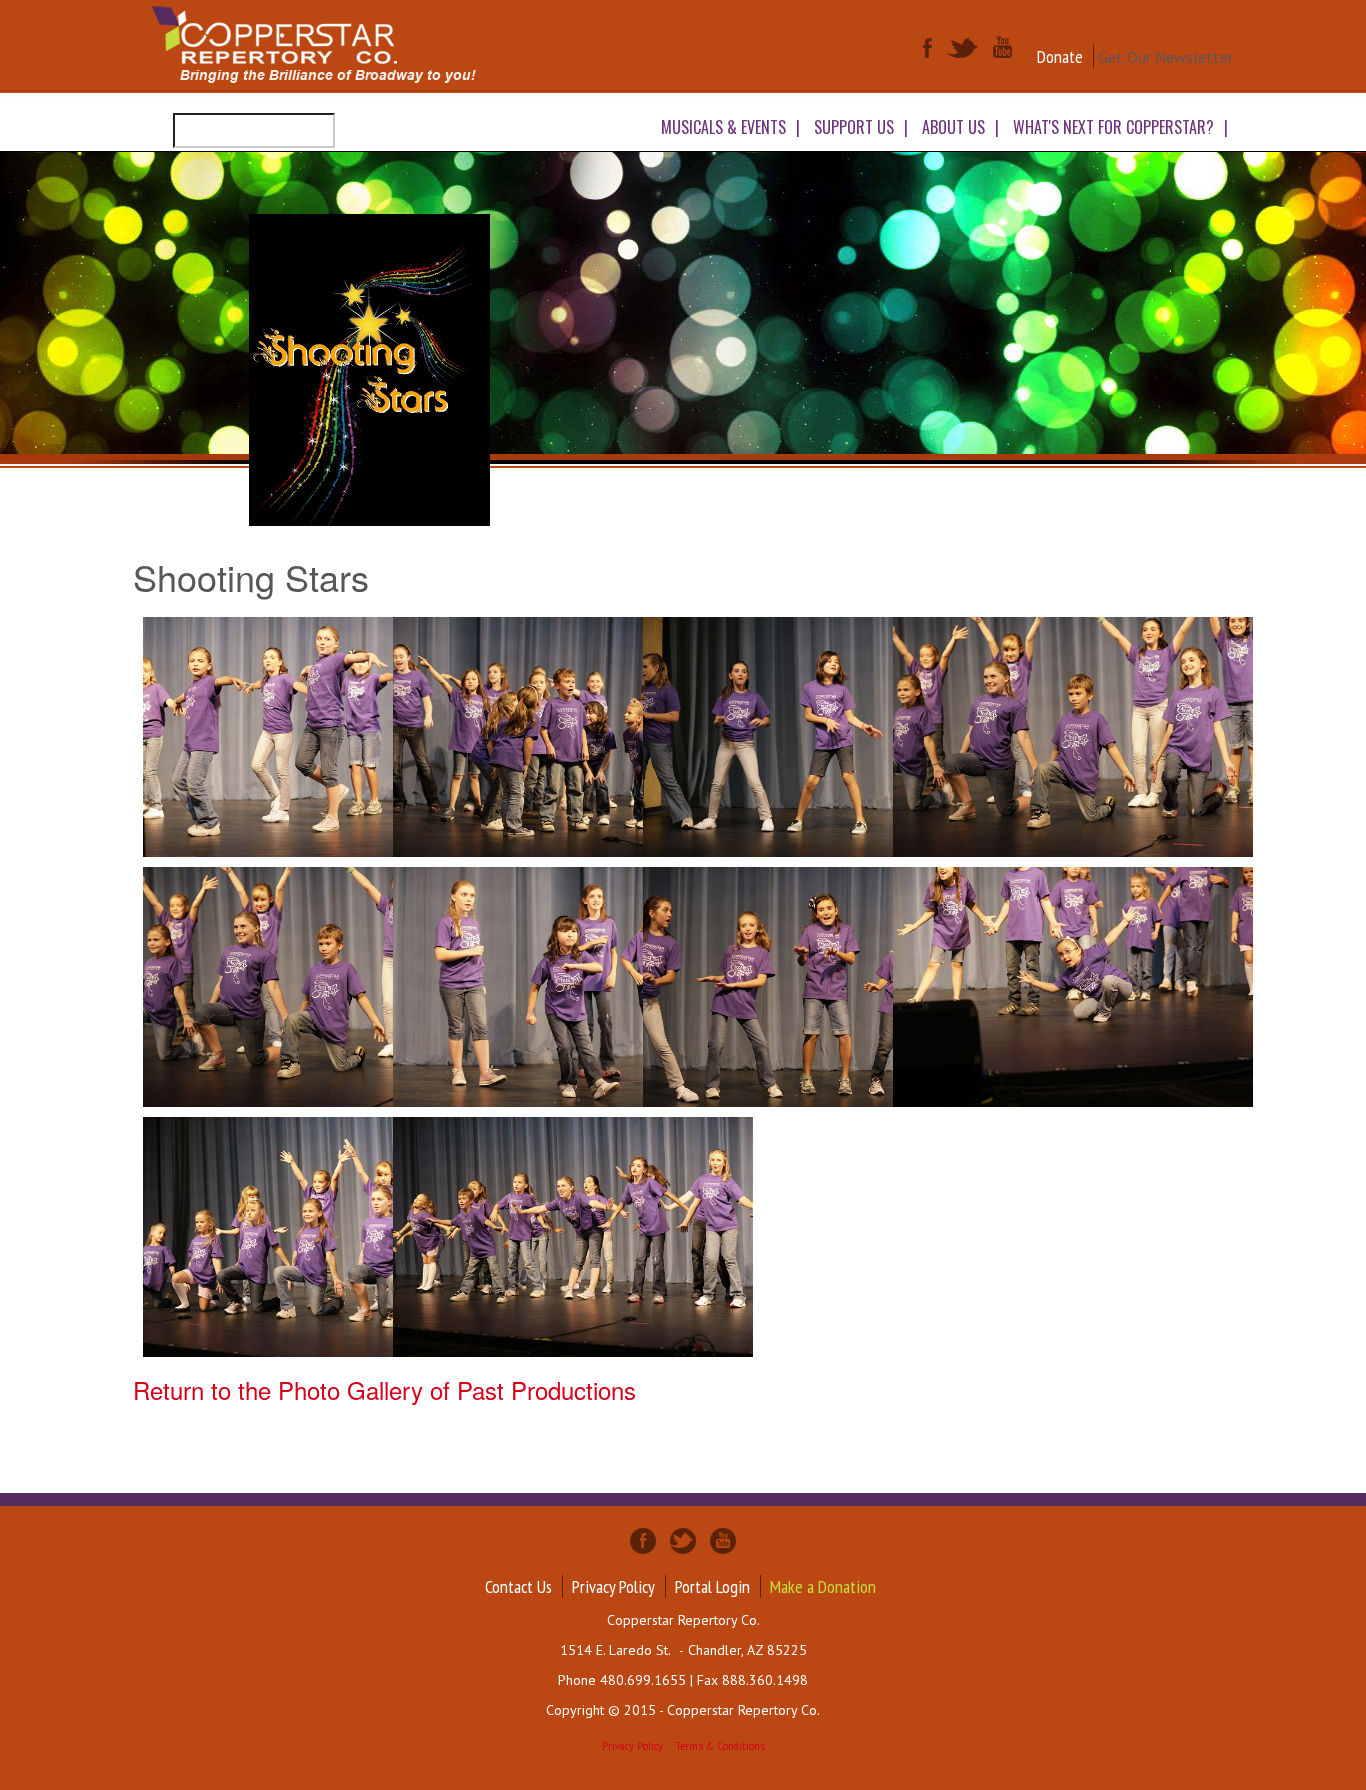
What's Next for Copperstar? (1113, 127)
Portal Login (712, 1586)
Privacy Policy (613, 1586)
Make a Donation (823, 1586)
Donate (1060, 56)
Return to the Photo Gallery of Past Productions (384, 1389)
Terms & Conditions (720, 1746)
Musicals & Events (723, 127)
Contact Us (518, 1586)
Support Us (854, 127)
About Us (953, 127)
